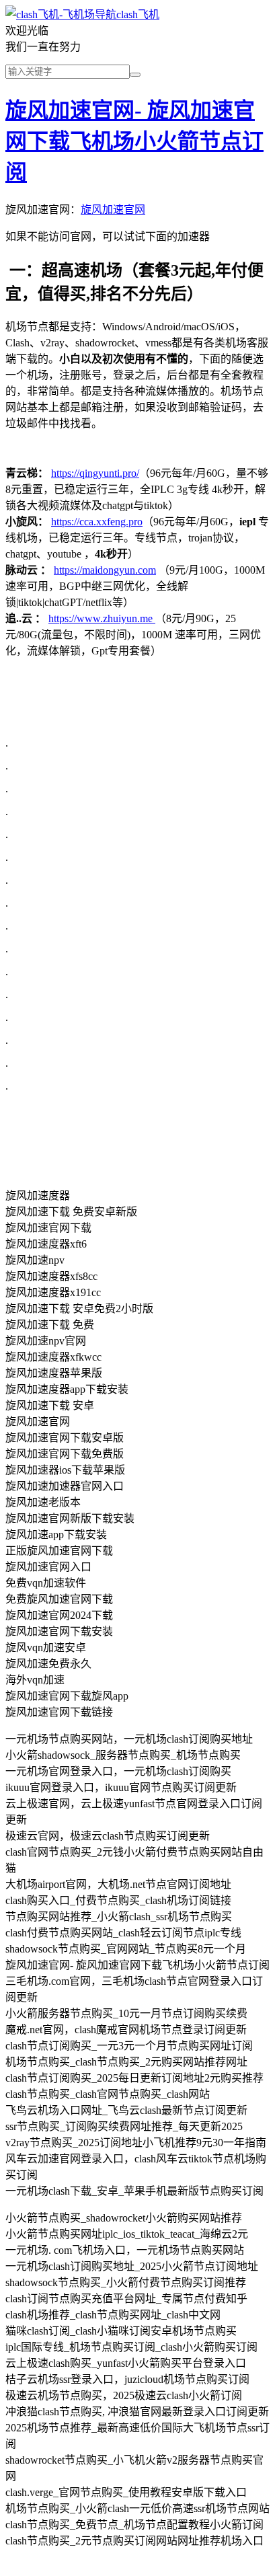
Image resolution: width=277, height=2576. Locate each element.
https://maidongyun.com (105, 570)
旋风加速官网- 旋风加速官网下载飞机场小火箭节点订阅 (134, 141)
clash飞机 (138, 14)
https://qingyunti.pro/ (95, 473)
